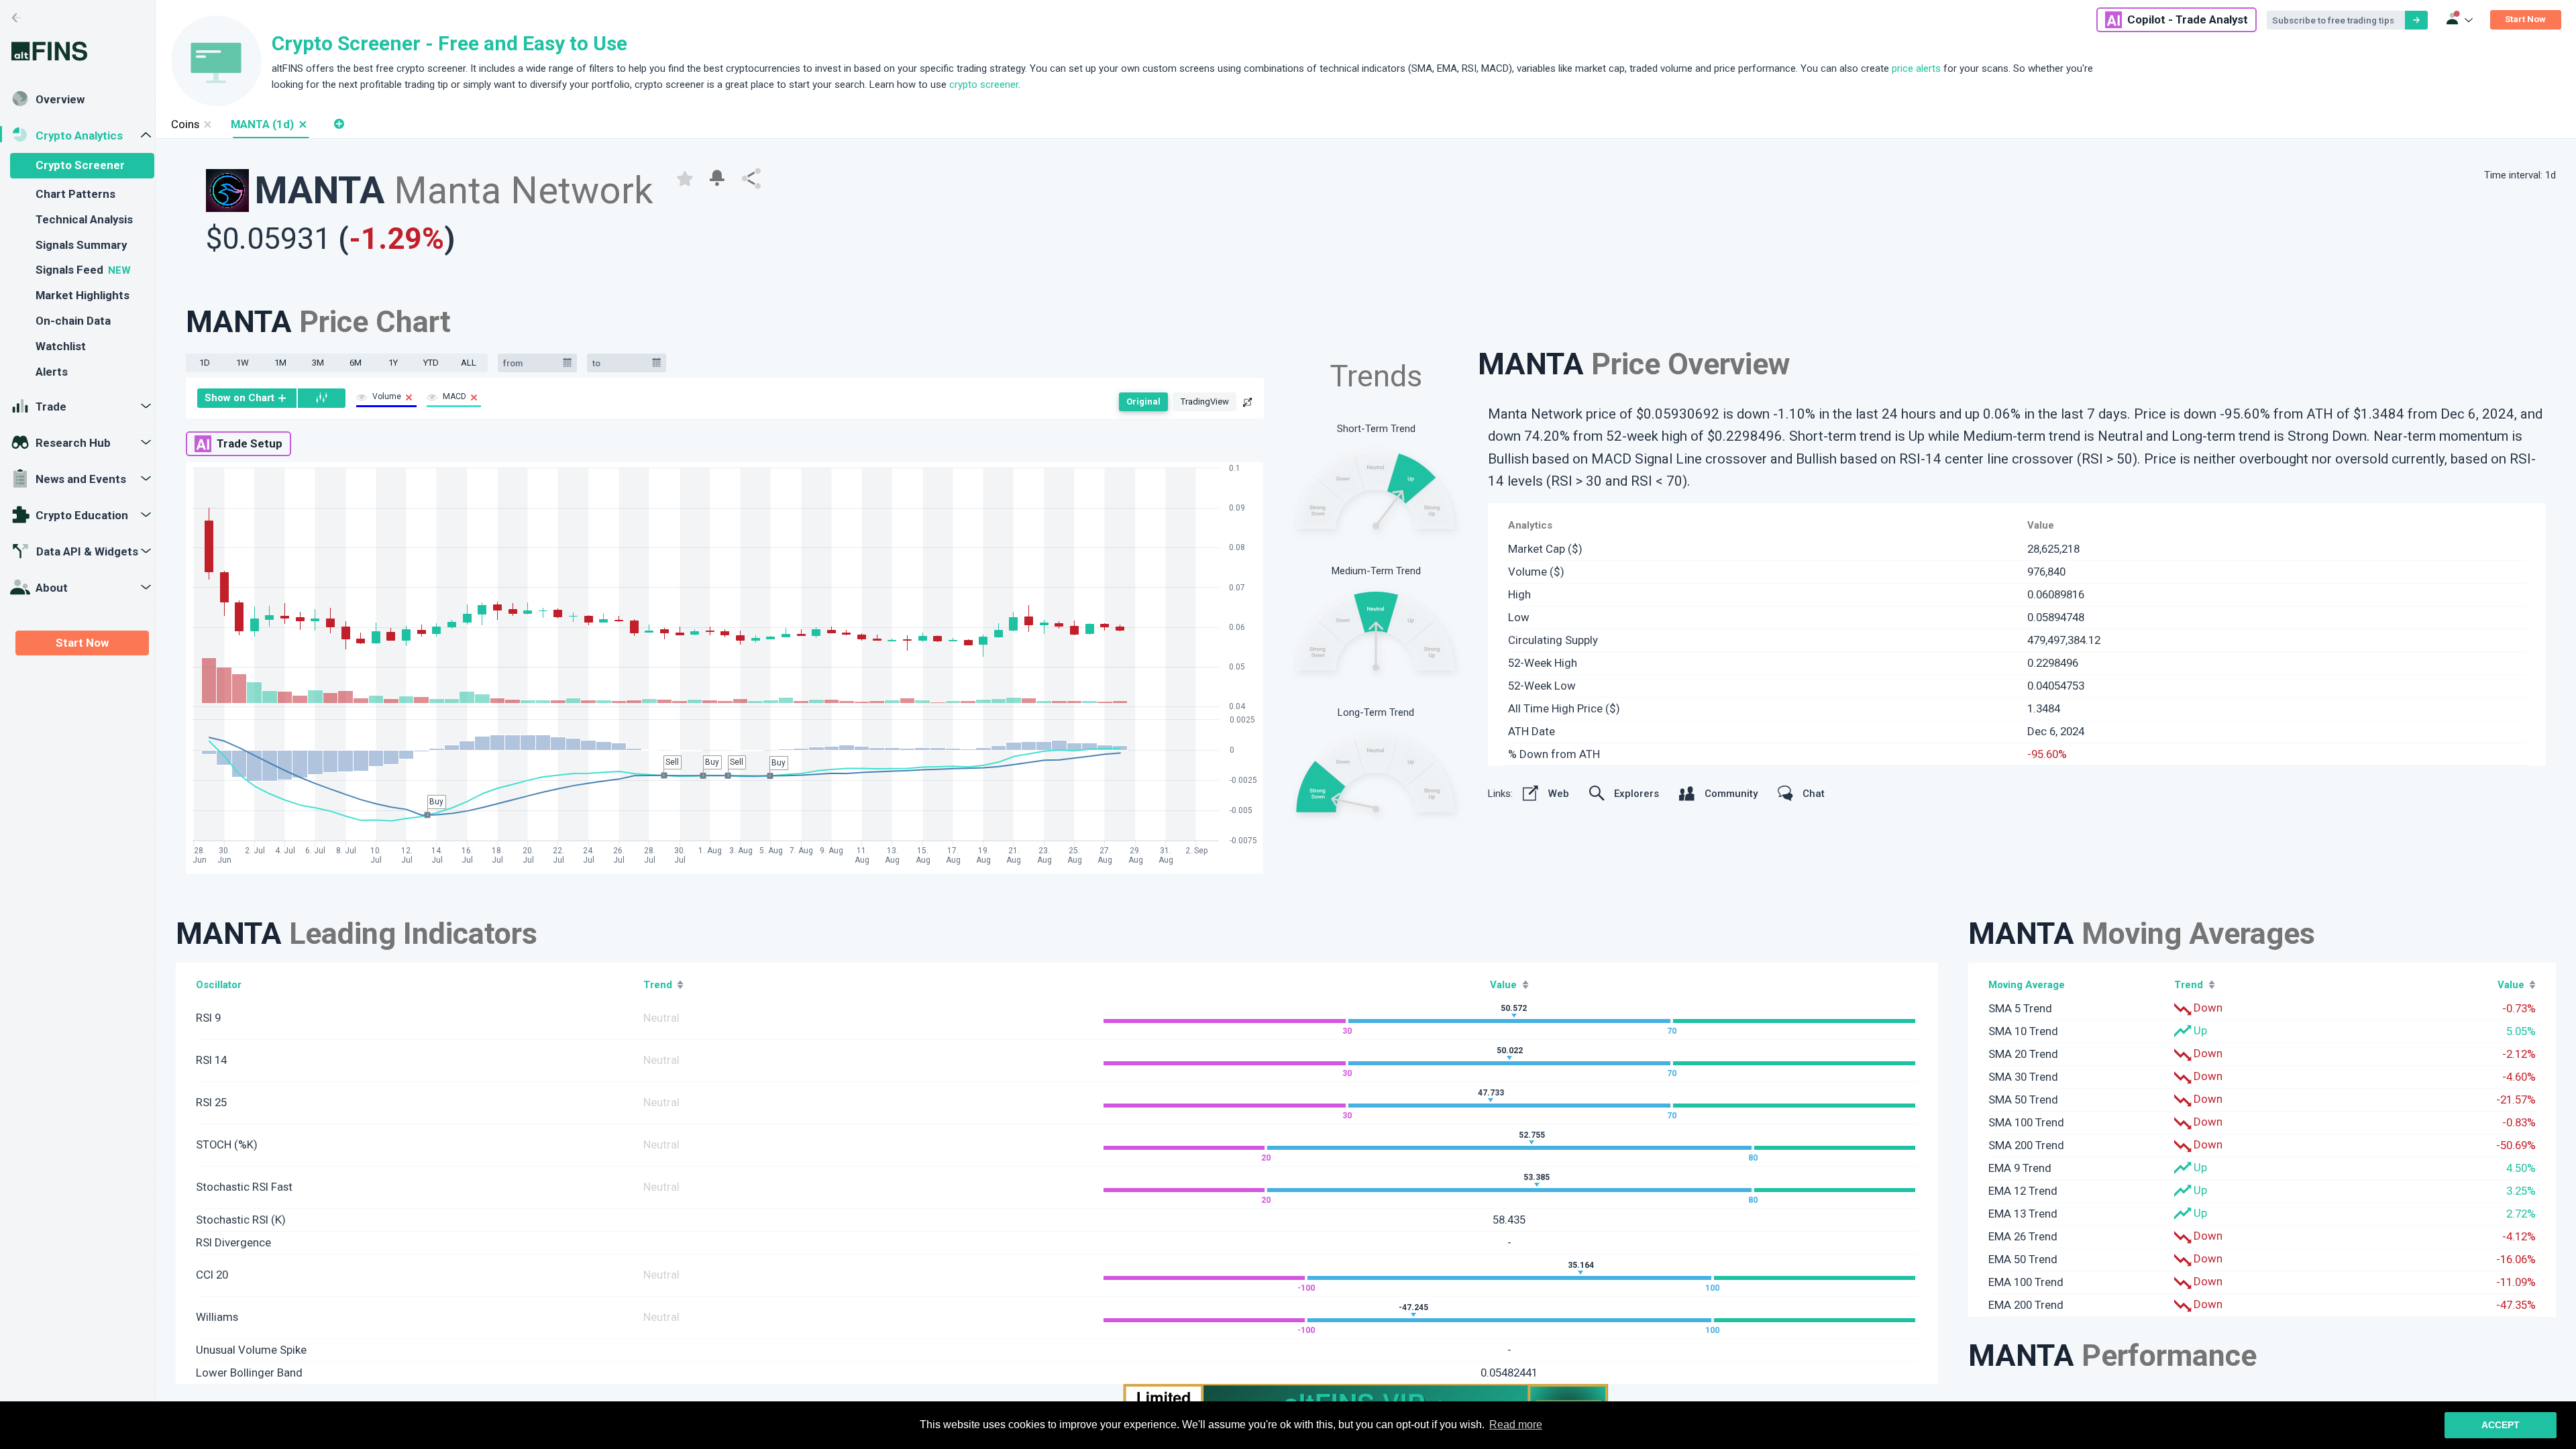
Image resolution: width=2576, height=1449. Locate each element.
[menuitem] (247, 398)
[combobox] (531, 363)
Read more (1516, 1425)
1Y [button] (393, 363)
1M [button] (280, 363)
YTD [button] (431, 363)
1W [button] (243, 363)
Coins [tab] (185, 124)
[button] (302, 124)
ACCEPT (2501, 1425)
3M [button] (318, 363)
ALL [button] (469, 363)
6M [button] (356, 363)
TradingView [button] (1205, 401)
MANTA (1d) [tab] (262, 124)
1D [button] (205, 363)
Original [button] (1143, 401)
